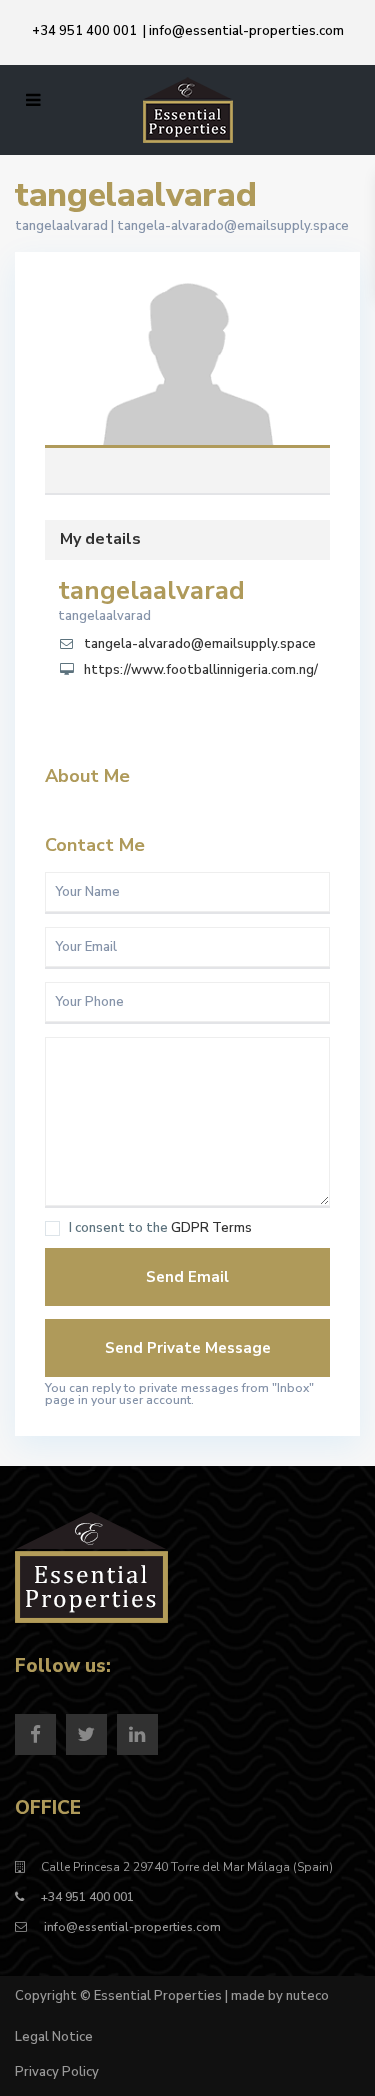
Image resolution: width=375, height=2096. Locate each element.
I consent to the (160, 1228)
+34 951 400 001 (84, 31)
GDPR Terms (211, 1228)
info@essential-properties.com (246, 31)
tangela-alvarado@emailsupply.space (233, 226)
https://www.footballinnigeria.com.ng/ (201, 670)
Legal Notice (54, 2037)
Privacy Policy (57, 2072)
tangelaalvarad (188, 368)
